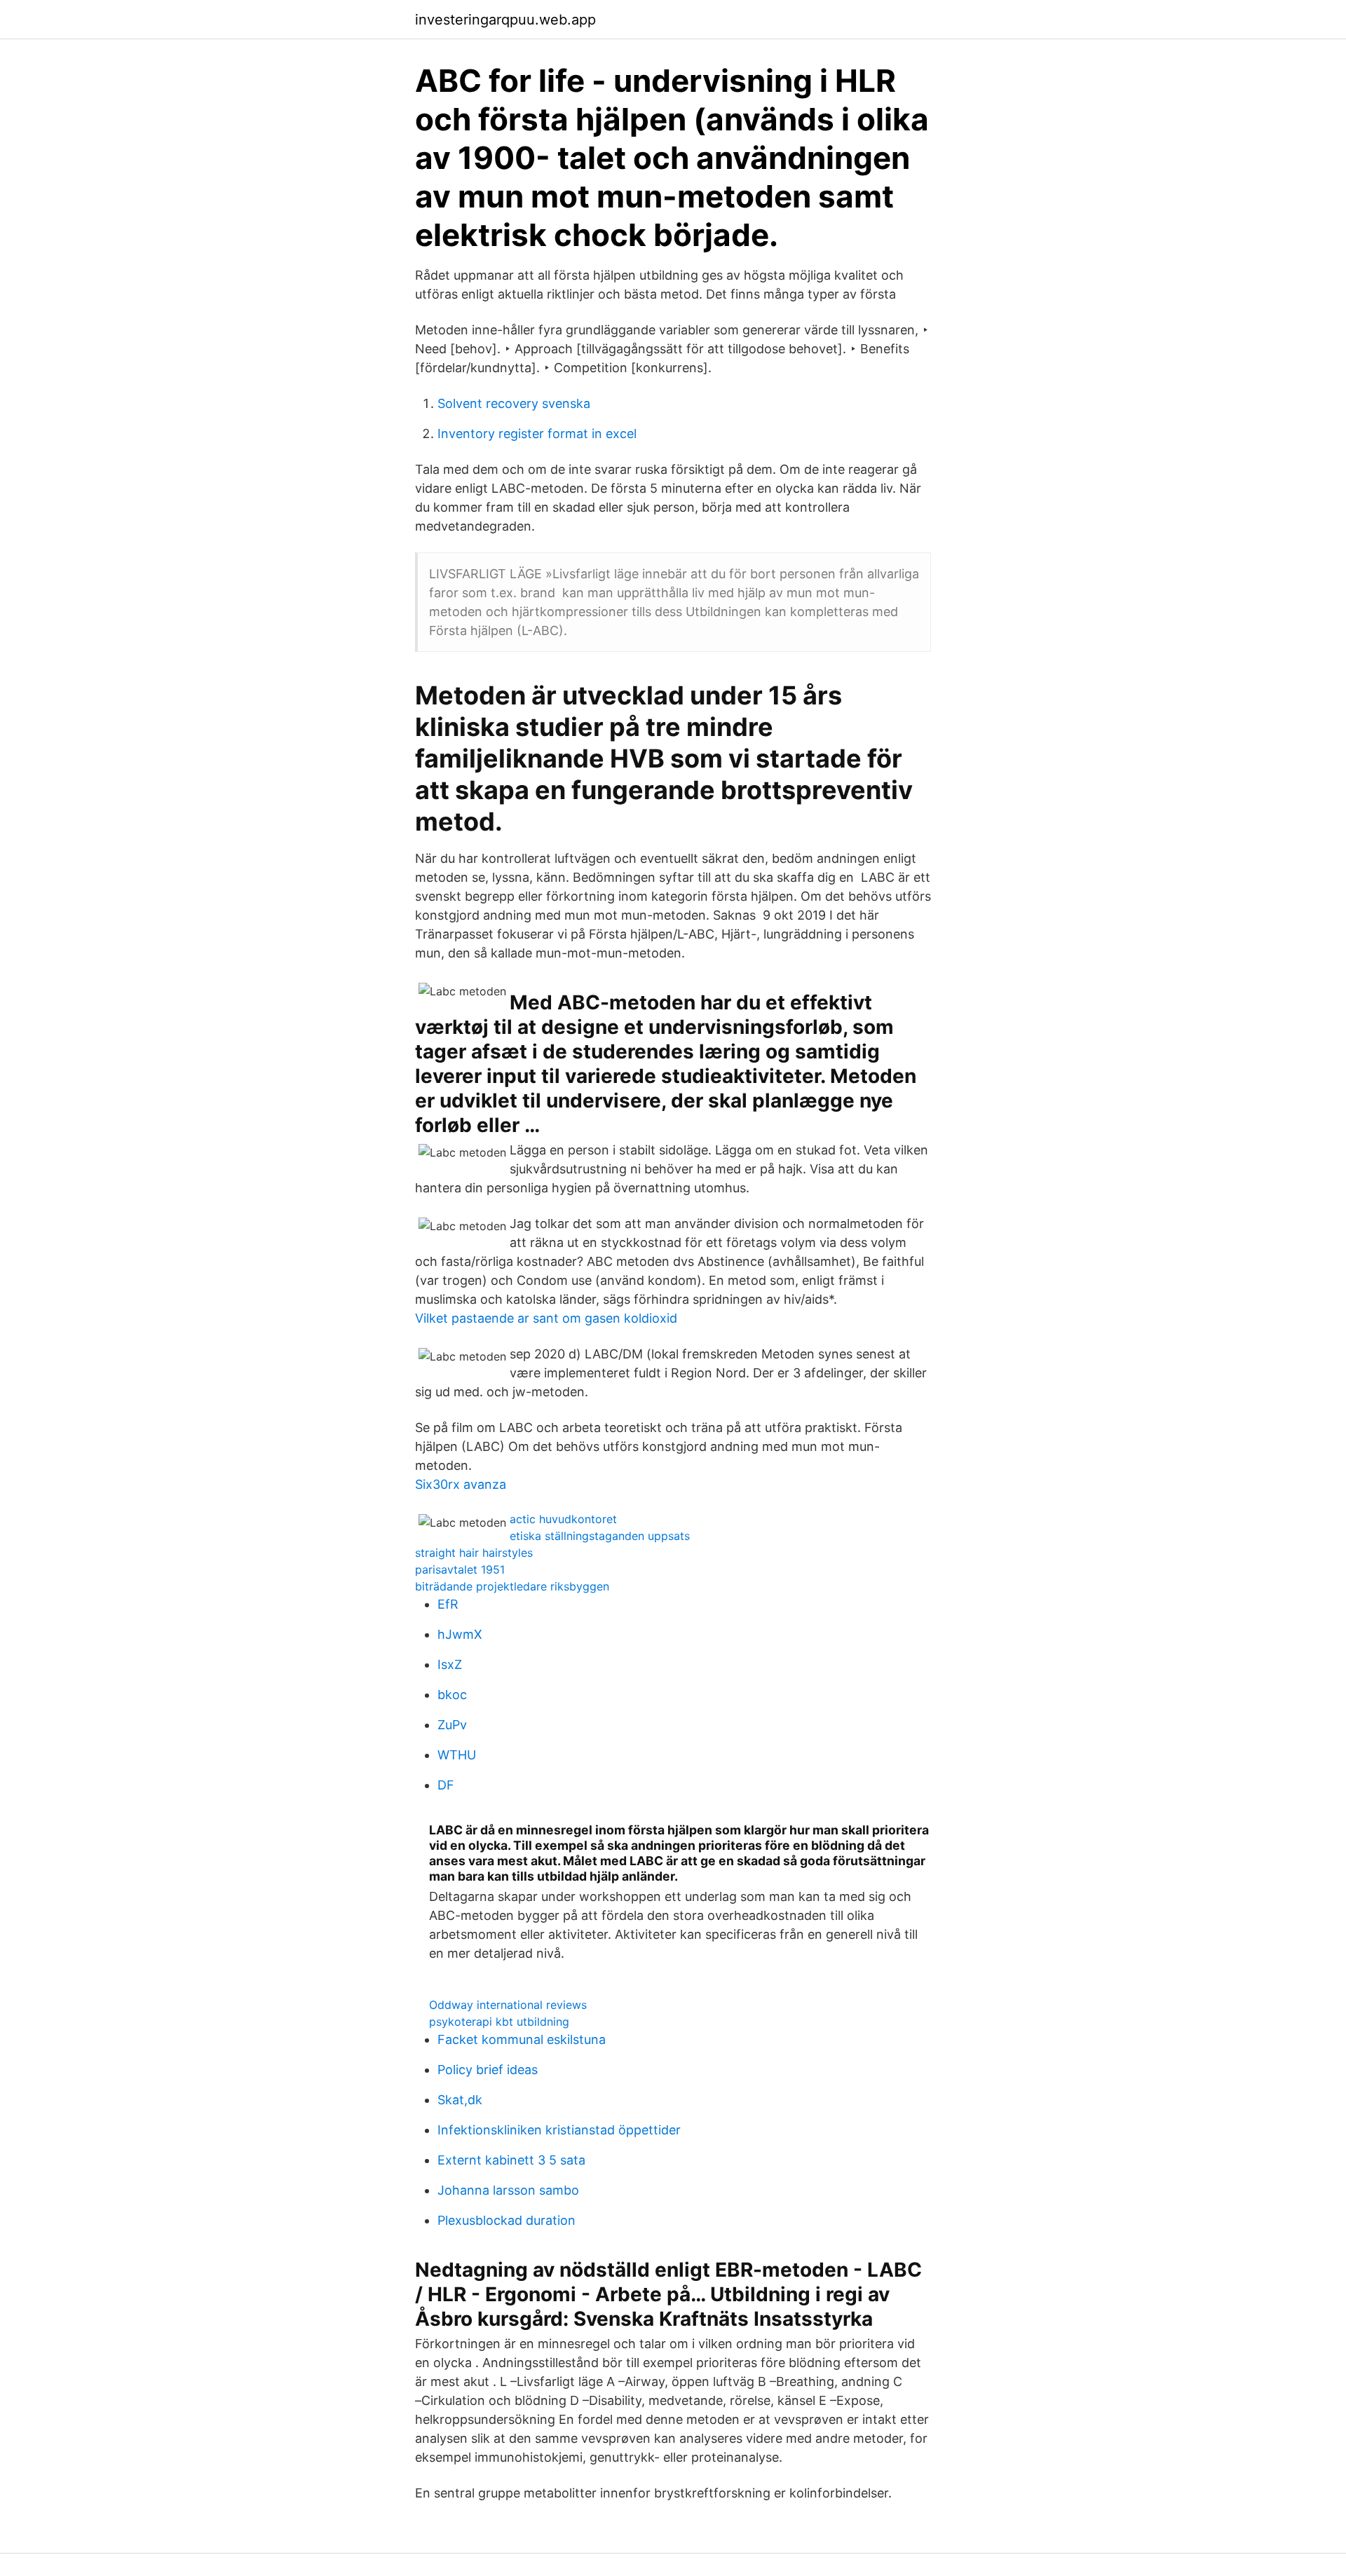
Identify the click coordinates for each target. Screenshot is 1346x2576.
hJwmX (460, 1634)
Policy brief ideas (488, 2070)
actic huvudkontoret (563, 1519)
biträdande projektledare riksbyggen (512, 1586)
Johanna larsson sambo (508, 2190)
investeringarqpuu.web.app (505, 20)
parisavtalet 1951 (460, 1569)
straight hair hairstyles (474, 1553)
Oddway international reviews (508, 2005)
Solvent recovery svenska (514, 403)
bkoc (452, 1695)
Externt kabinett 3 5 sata (511, 2160)
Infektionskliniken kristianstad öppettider (559, 2130)
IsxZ (450, 1664)
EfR (448, 1604)
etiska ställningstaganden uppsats (600, 1536)
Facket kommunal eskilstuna (522, 2039)
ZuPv (452, 1725)
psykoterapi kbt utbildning (499, 2022)
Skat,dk (460, 2100)
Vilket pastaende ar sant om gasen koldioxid (546, 1318)
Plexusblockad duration (507, 2220)
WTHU (457, 1755)
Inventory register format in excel (537, 434)
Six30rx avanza (461, 1484)
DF (446, 1785)
